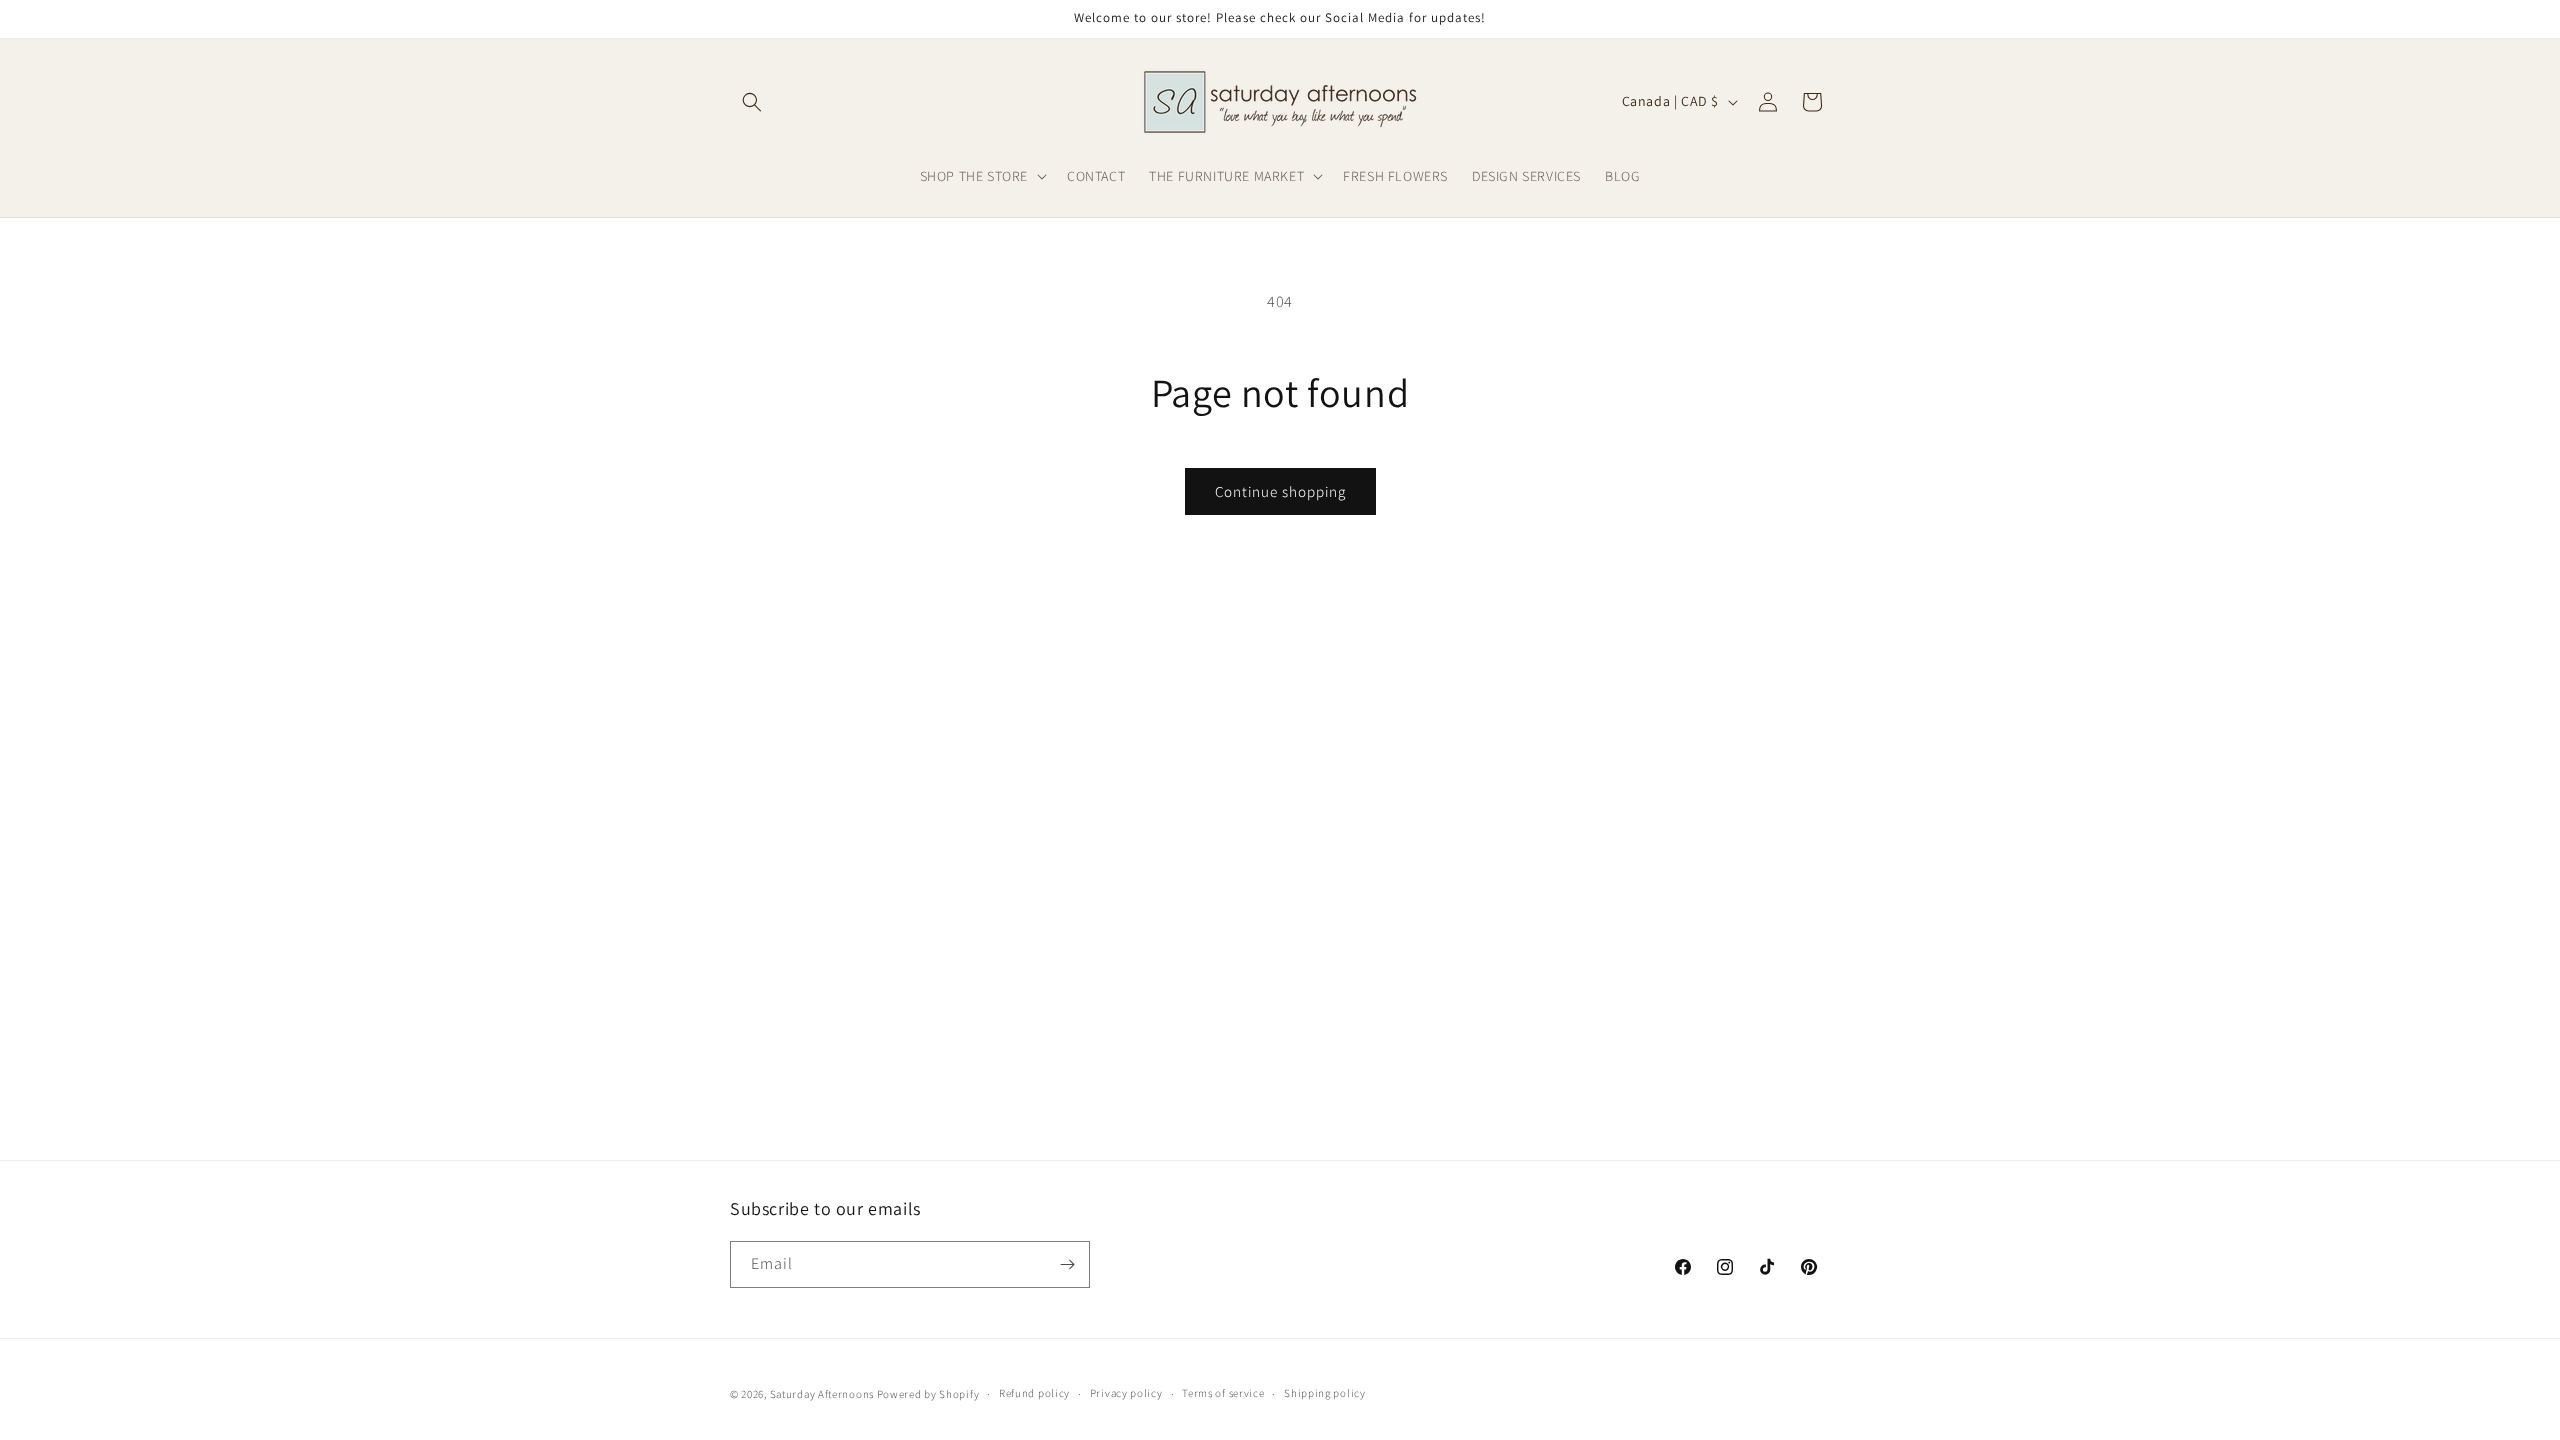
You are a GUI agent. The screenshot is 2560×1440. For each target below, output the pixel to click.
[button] (752, 102)
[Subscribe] (1067, 1264)
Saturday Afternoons (822, 1394)
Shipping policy (1325, 1393)
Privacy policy (1126, 1393)
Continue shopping (1280, 491)
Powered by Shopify (928, 1394)
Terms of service (1223, 1393)
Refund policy (1034, 1393)
